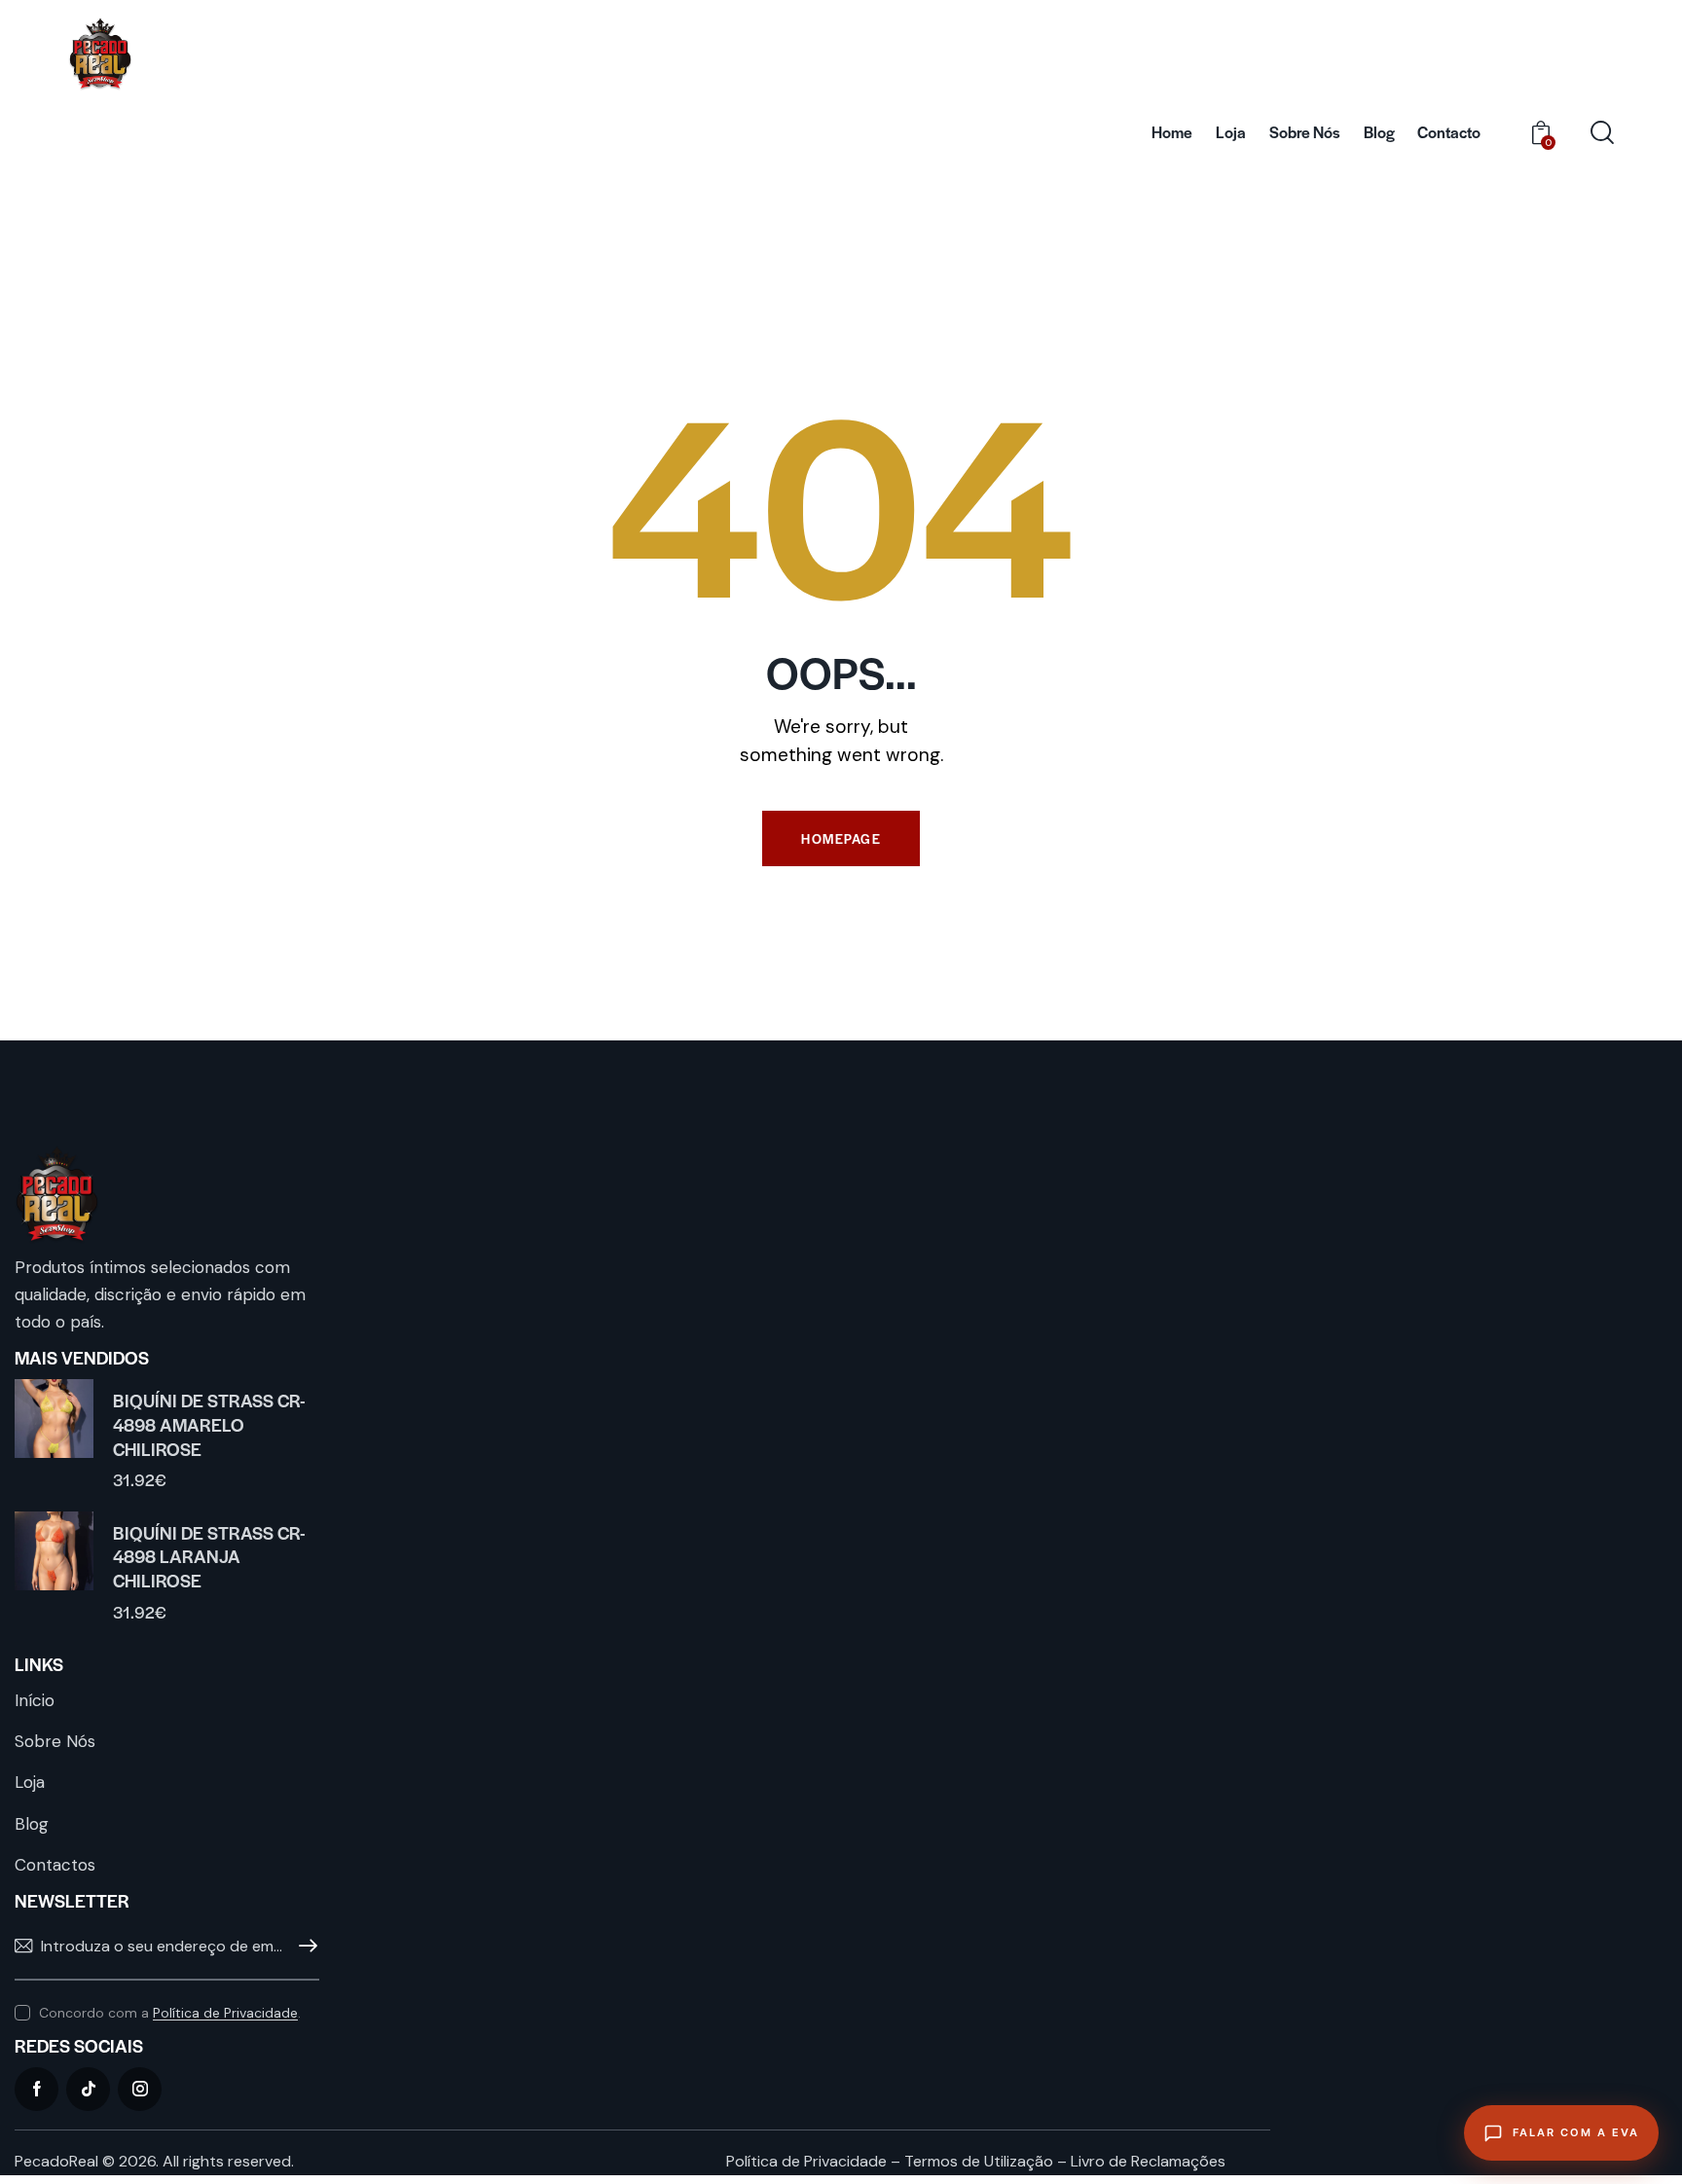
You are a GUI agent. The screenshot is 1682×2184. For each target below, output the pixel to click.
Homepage (841, 838)
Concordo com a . (170, 2013)
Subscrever (305, 1947)
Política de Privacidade (225, 2013)
